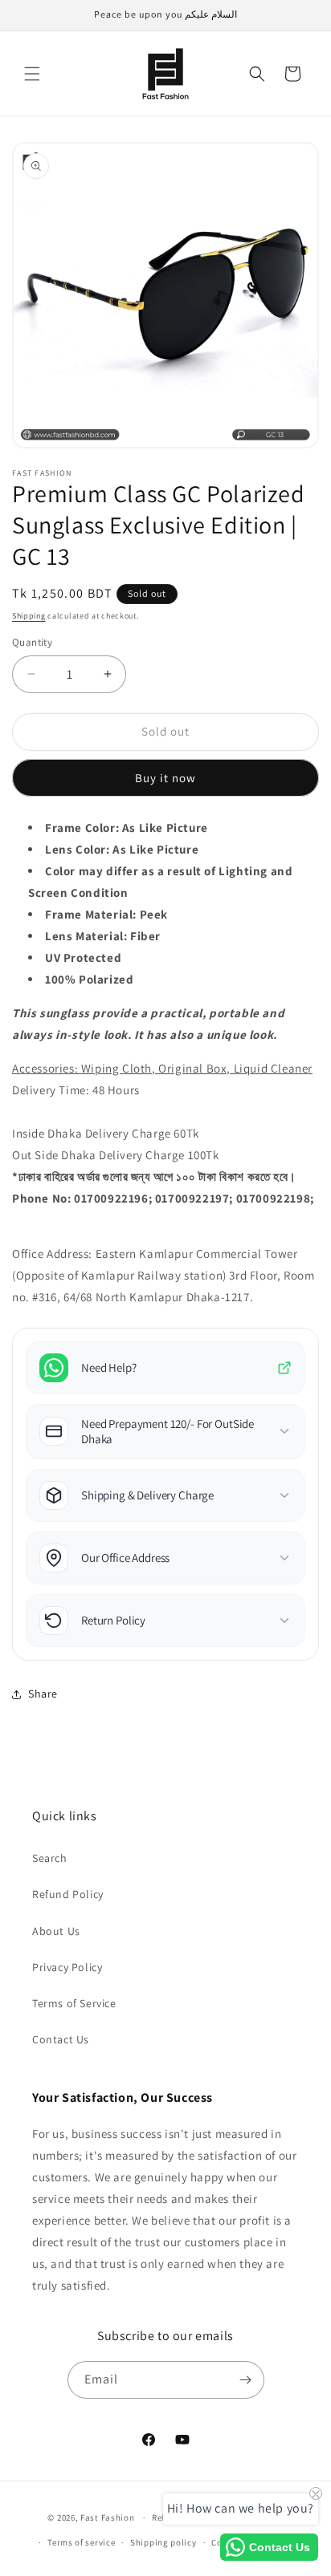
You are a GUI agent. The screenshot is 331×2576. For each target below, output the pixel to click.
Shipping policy (163, 2542)
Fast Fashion (107, 2517)
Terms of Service (74, 2003)
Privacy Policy (67, 1967)
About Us (56, 1931)
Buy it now (165, 778)
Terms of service (81, 2542)
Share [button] (43, 1694)
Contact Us (61, 2039)
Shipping (29, 616)
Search (50, 1858)
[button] (32, 74)
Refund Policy (68, 1894)
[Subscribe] (246, 2380)
